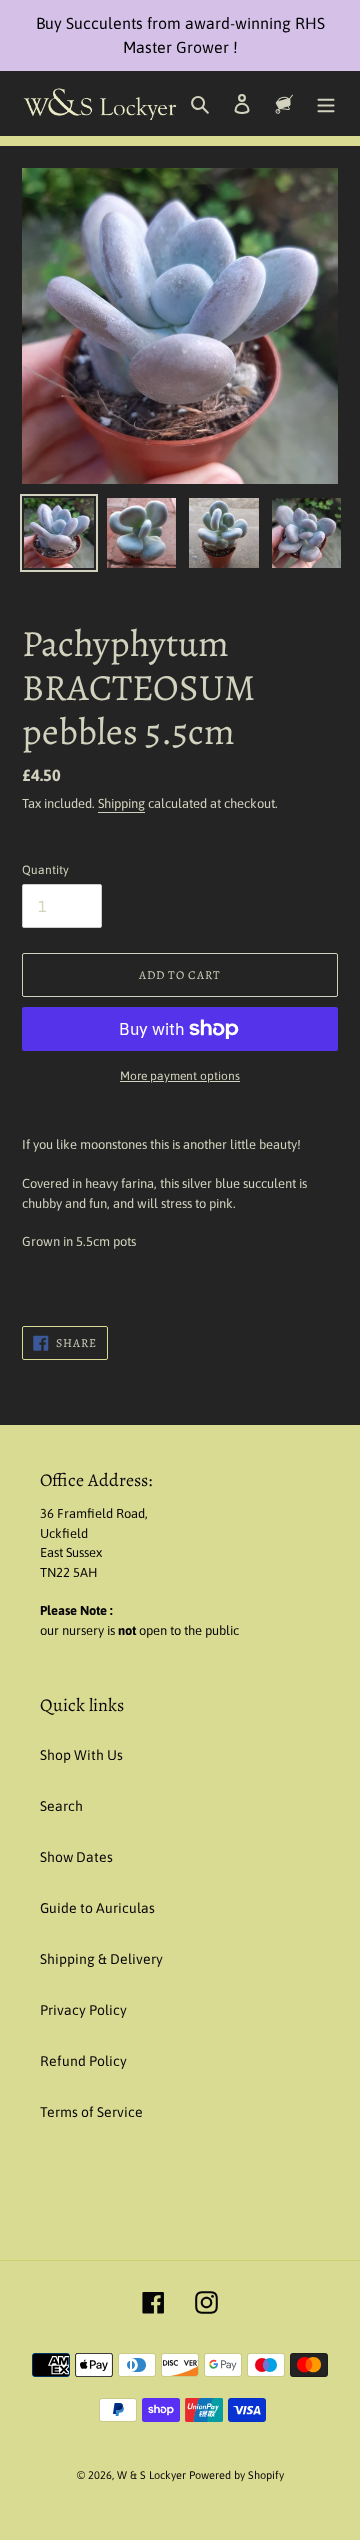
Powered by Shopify (236, 2475)
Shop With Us (81, 1755)
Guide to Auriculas (97, 1908)
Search (61, 1806)
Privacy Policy (83, 2010)
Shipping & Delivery (101, 1959)
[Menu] (326, 103)
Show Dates (76, 1857)
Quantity (45, 870)
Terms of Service (91, 2112)
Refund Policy (83, 2061)
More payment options (180, 1076)
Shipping (121, 803)
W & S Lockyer (153, 2475)
